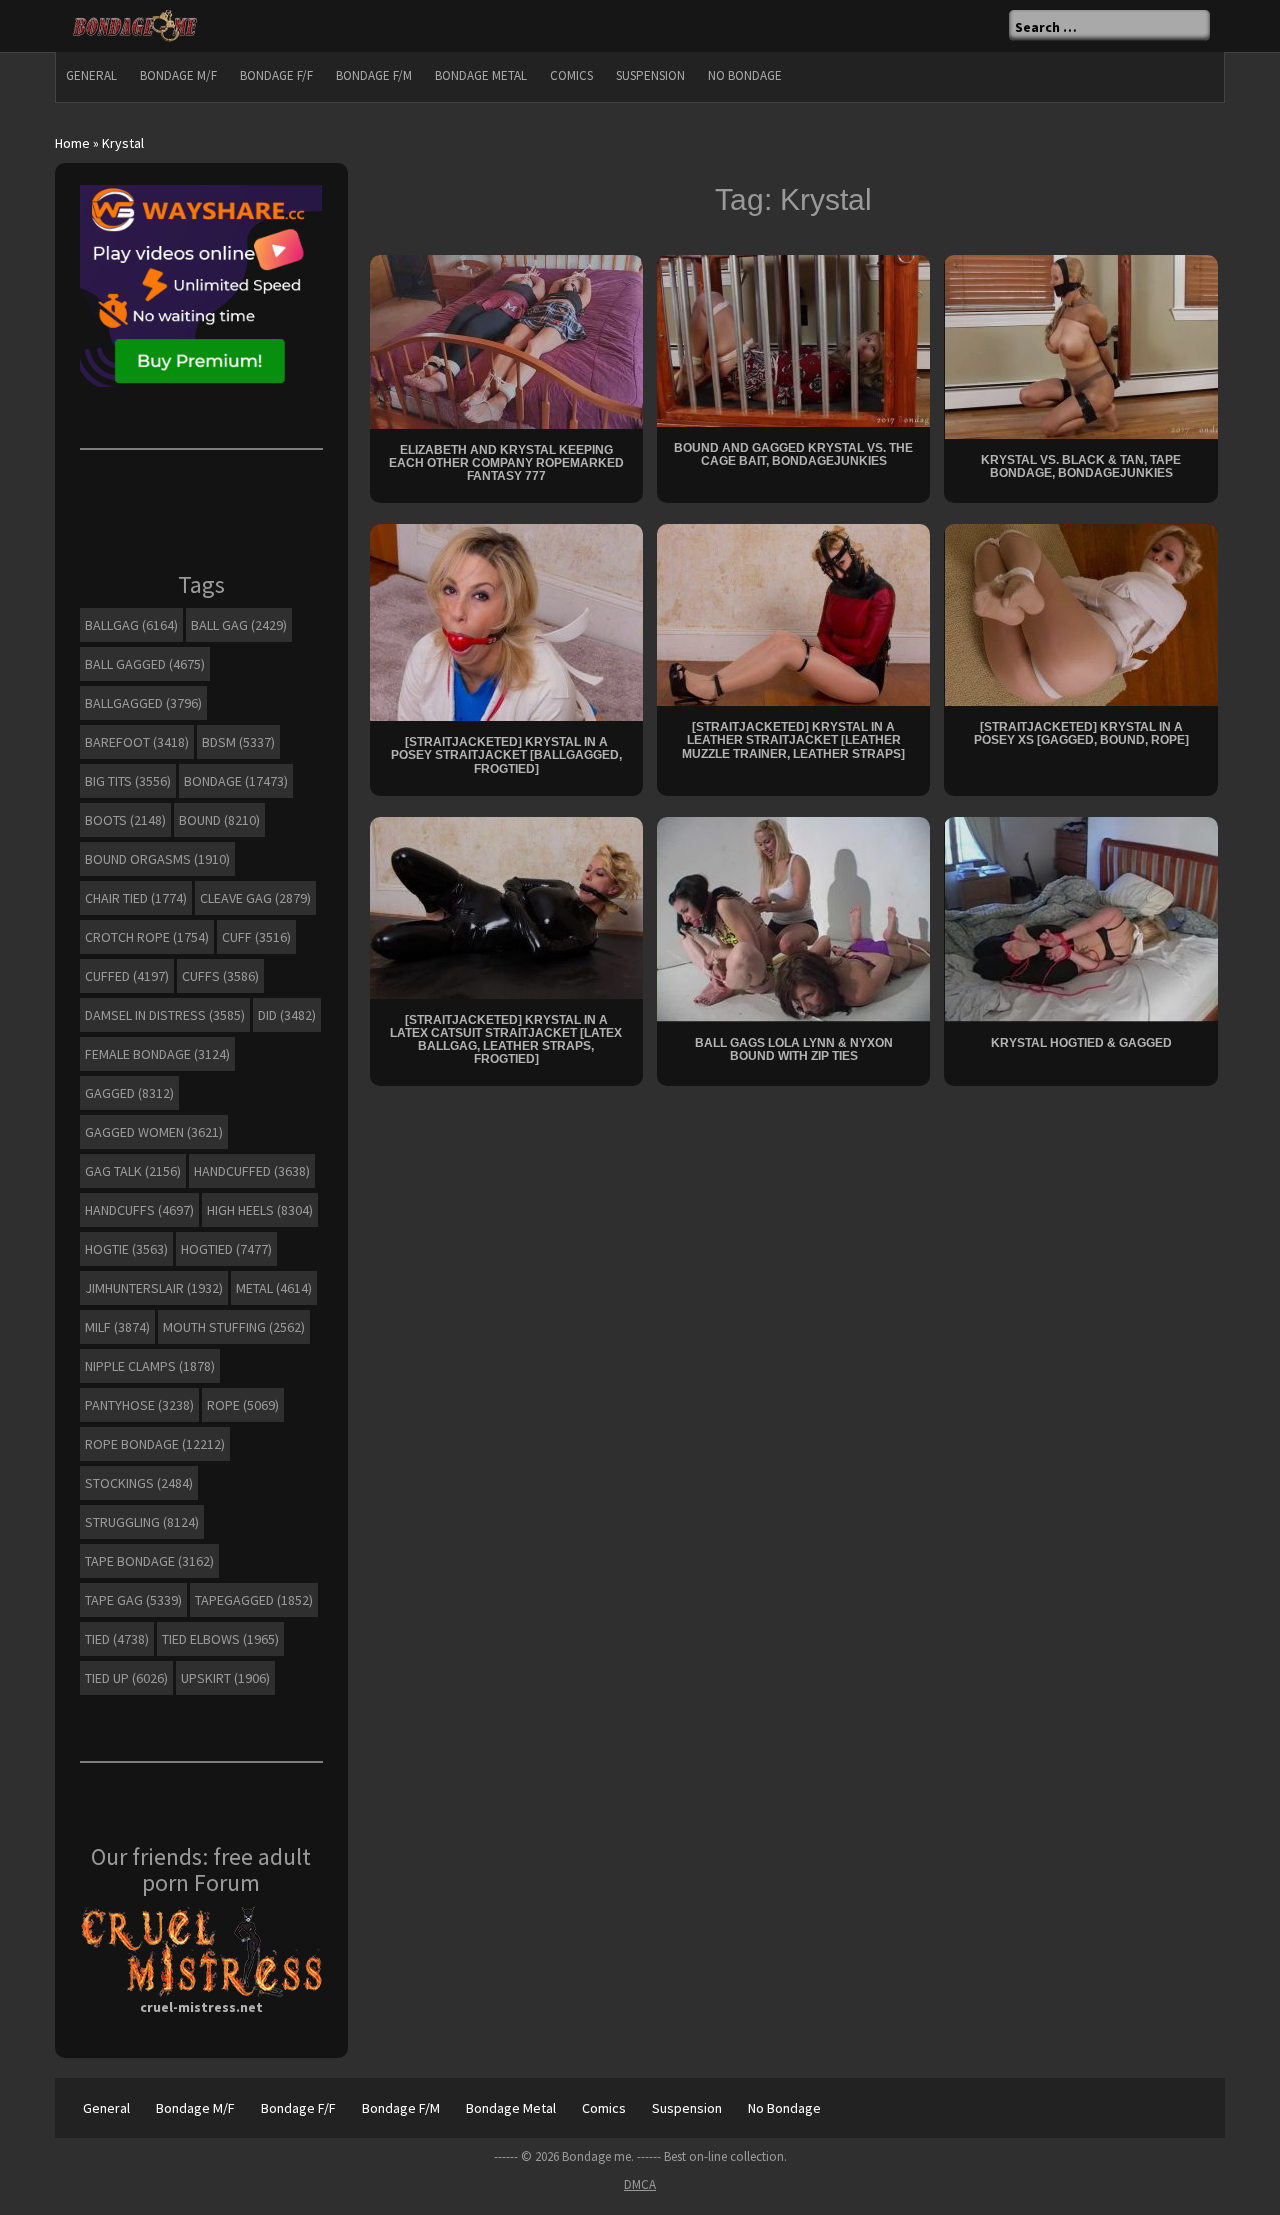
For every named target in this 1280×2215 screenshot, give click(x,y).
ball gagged (145, 664)
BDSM (238, 742)
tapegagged (254, 1600)
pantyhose (139, 1405)
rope (243, 1405)
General (91, 75)
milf (117, 1327)
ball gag (239, 625)
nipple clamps (150, 1366)
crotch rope (147, 937)
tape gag (133, 1600)
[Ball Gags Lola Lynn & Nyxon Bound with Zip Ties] (793, 918)
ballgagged (143, 703)
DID (287, 1015)
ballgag (131, 625)
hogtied (226, 1249)
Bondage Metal (481, 75)
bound (219, 820)
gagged (129, 1093)
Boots (125, 820)
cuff (256, 937)
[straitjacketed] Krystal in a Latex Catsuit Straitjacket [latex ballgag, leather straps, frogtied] (506, 1040)
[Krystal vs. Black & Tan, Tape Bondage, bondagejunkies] (1081, 345)
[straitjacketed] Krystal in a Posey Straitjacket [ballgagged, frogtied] (506, 755)
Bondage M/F (178, 75)
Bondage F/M (374, 75)
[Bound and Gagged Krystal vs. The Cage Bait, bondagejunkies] (793, 339)
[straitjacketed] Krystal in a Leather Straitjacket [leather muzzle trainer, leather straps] (793, 740)
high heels (260, 1210)
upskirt (225, 1678)
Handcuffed (252, 1171)
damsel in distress (165, 1015)
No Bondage (745, 75)
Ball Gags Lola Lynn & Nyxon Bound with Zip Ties (794, 1049)
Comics (571, 75)
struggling (142, 1522)
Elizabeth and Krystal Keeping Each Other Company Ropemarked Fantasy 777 (506, 463)
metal (274, 1288)
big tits (128, 781)
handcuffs (139, 1210)
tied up (126, 1678)
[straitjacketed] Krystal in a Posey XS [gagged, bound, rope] (1081, 733)
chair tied (136, 898)
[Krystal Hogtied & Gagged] (1081, 918)
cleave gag (255, 898)
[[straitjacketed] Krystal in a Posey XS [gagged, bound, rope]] (1081, 614)
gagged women (154, 1132)
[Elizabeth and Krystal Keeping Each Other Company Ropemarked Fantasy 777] (506, 340)
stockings (139, 1483)
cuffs (220, 976)
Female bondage (157, 1054)
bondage (236, 781)
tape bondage (149, 1561)
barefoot (137, 742)
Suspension (650, 75)
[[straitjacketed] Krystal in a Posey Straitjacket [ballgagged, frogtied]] (506, 621)
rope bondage (155, 1444)
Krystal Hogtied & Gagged (1081, 1043)
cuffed (127, 976)
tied (117, 1639)
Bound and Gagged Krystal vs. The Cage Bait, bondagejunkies (793, 454)
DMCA (640, 2184)
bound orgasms (157, 859)
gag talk (133, 1171)
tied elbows (220, 1639)
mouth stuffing (234, 1327)
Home (72, 143)
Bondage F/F (276, 75)
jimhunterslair (154, 1288)
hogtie (126, 1249)
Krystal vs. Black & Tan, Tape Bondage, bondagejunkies (1081, 466)
